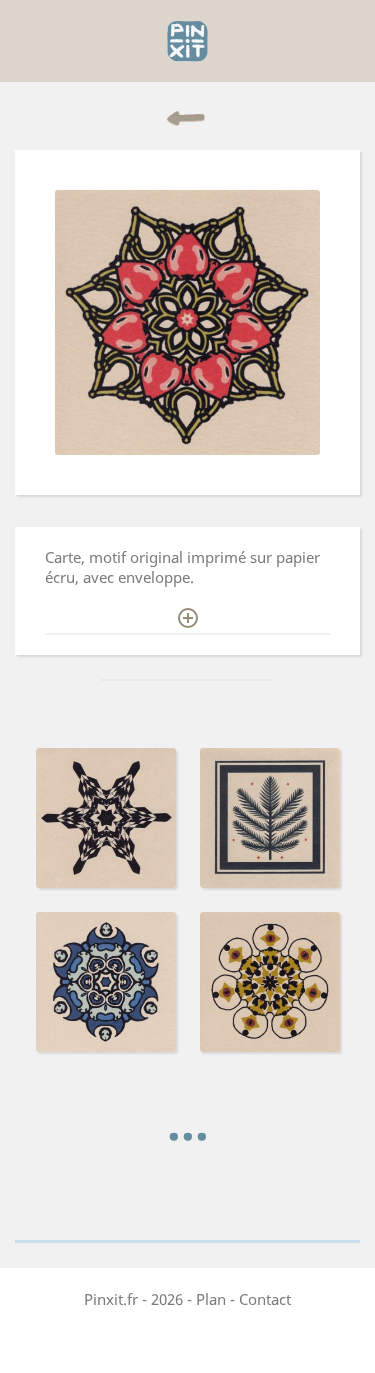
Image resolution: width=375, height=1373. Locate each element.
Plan (211, 1299)
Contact (265, 1299)
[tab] (187, 576)
